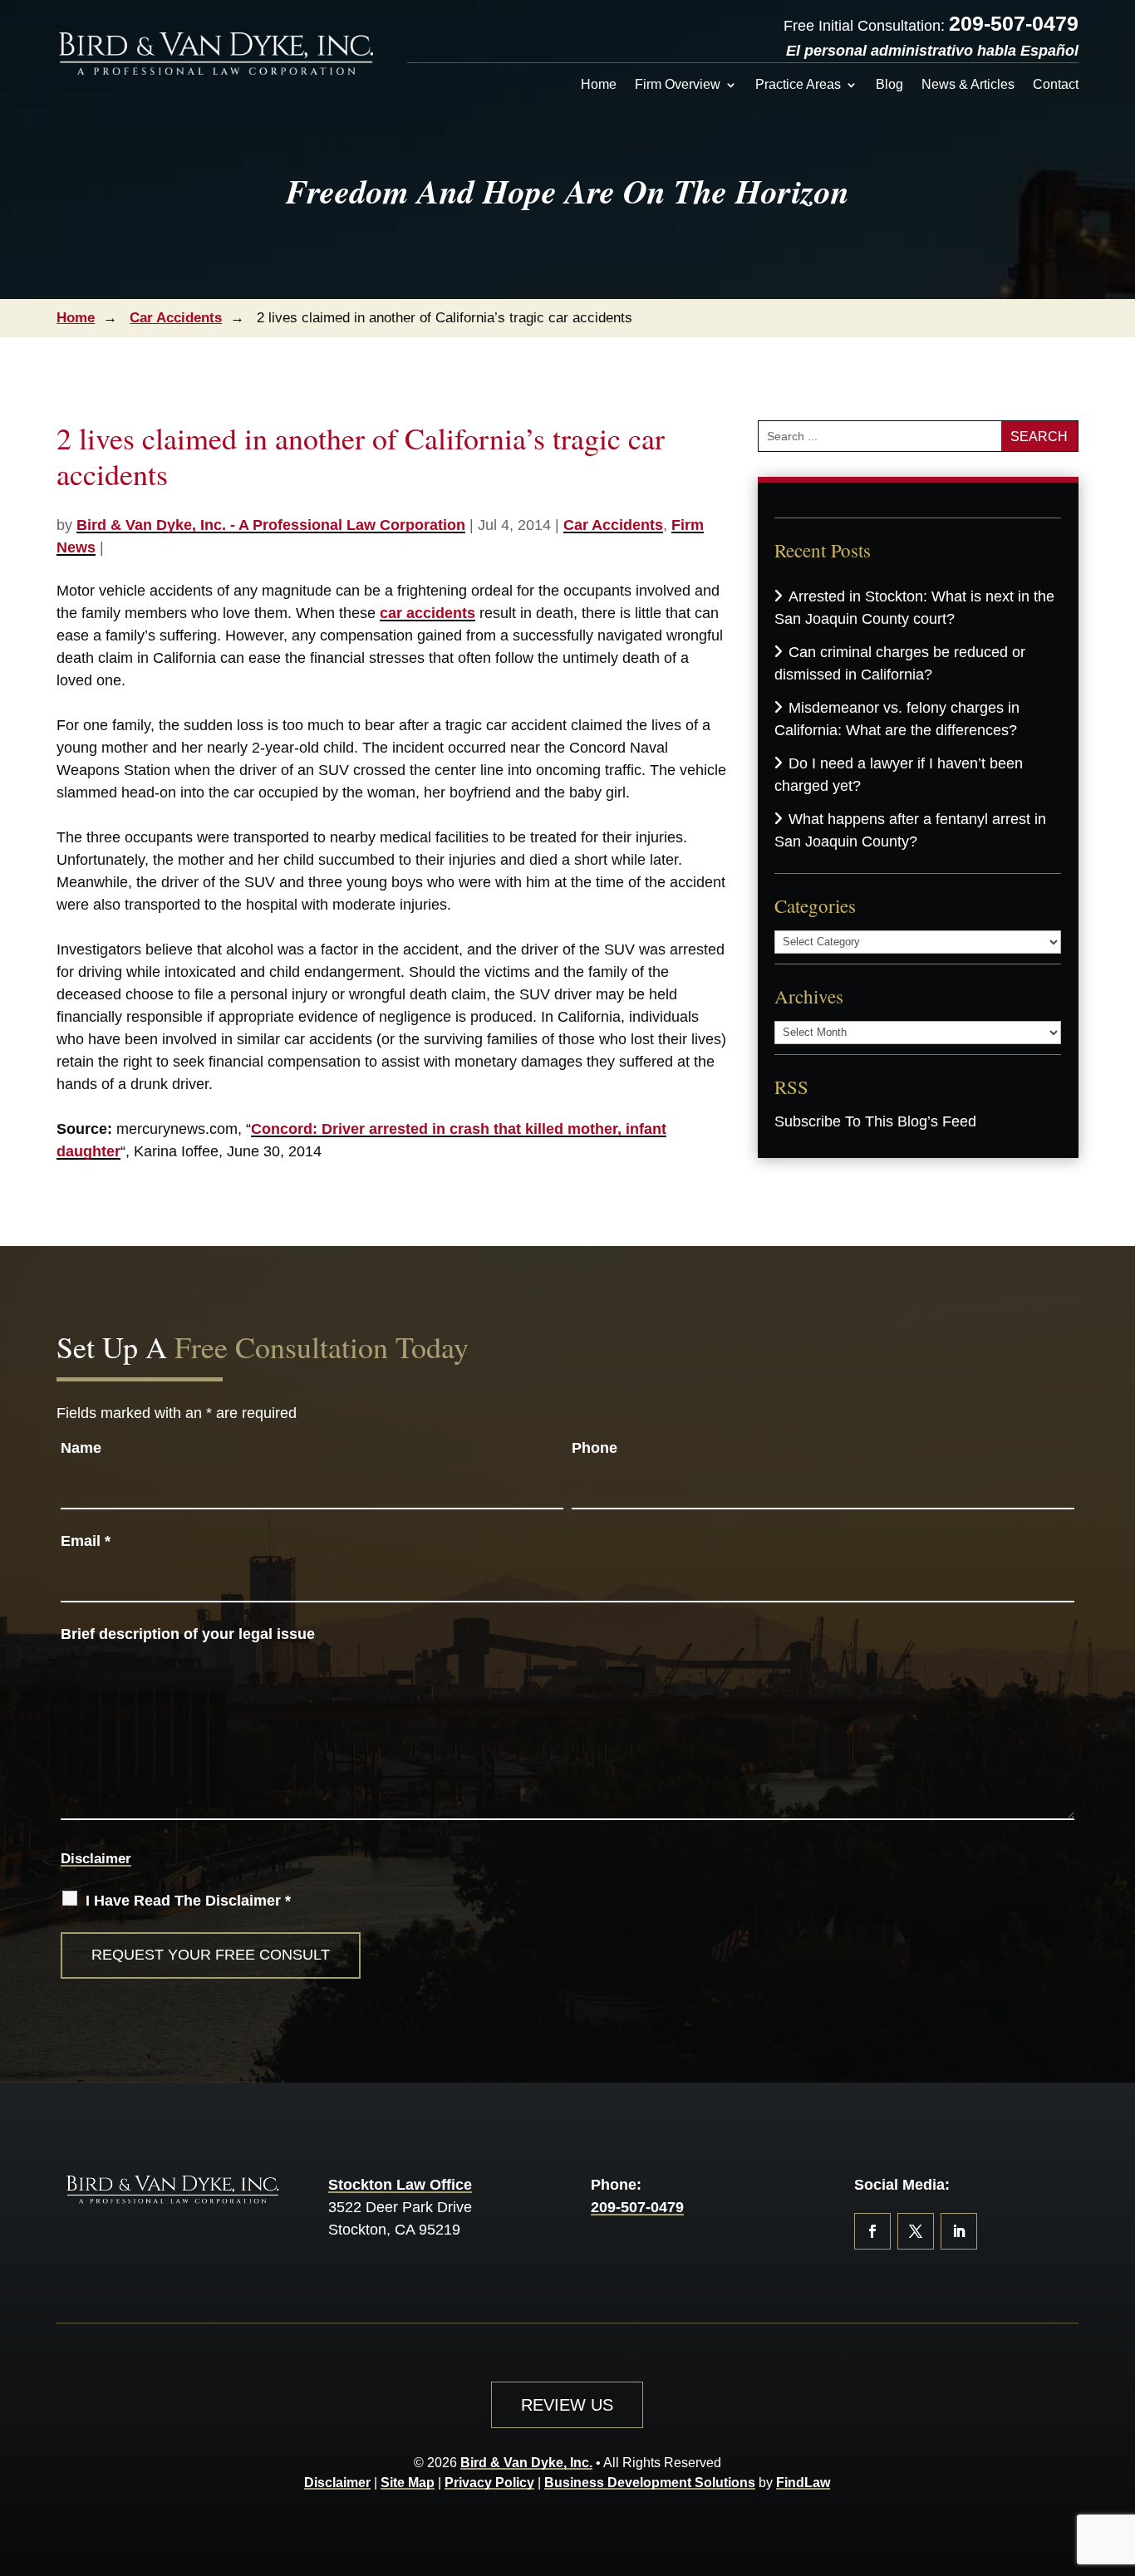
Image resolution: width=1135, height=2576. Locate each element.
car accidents (427, 613)
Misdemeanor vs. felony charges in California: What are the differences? (897, 719)
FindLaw (803, 2483)
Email (86, 1541)
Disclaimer (96, 1859)
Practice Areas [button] (798, 85)
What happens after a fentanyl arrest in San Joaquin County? (910, 830)
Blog (889, 85)
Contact (1056, 85)
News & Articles (968, 85)
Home (599, 85)
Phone (595, 1448)
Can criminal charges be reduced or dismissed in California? (900, 663)
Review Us (567, 2405)
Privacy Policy (489, 2483)
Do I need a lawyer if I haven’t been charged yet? (899, 775)
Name (81, 1448)
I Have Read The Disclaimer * (188, 1901)
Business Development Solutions (650, 2483)
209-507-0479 (1014, 23)
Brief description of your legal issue (188, 1634)
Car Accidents (613, 525)
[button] (1118, 2456)
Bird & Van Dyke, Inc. (526, 2463)
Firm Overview (678, 85)
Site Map (408, 2483)
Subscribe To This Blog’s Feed (875, 1121)
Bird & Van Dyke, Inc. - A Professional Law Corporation (271, 525)
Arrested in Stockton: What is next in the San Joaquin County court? (914, 608)
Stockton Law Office (400, 2185)
